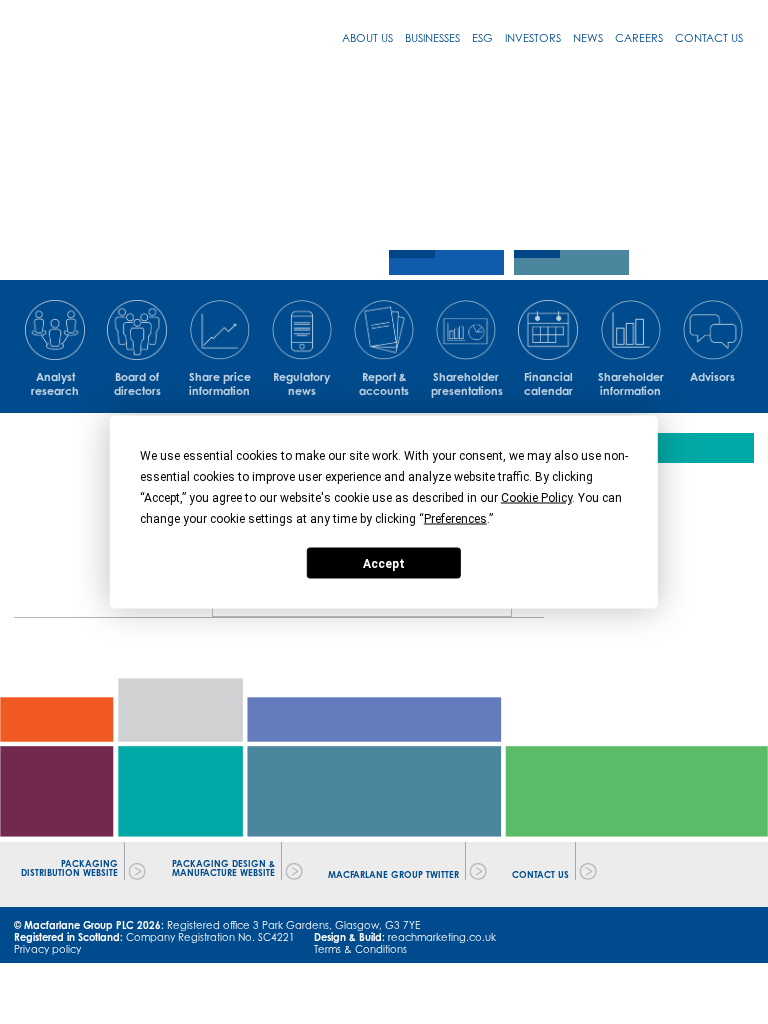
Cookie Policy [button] (536, 498)
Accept (384, 563)
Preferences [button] (455, 519)
